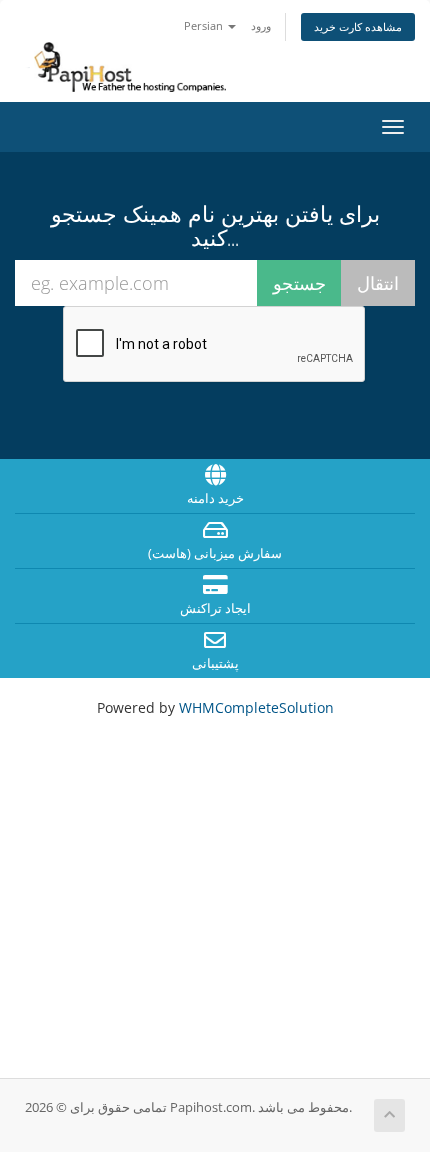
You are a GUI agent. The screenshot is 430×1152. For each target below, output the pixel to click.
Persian (205, 25)
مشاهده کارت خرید (358, 26)
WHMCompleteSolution (256, 707)
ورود (261, 25)
